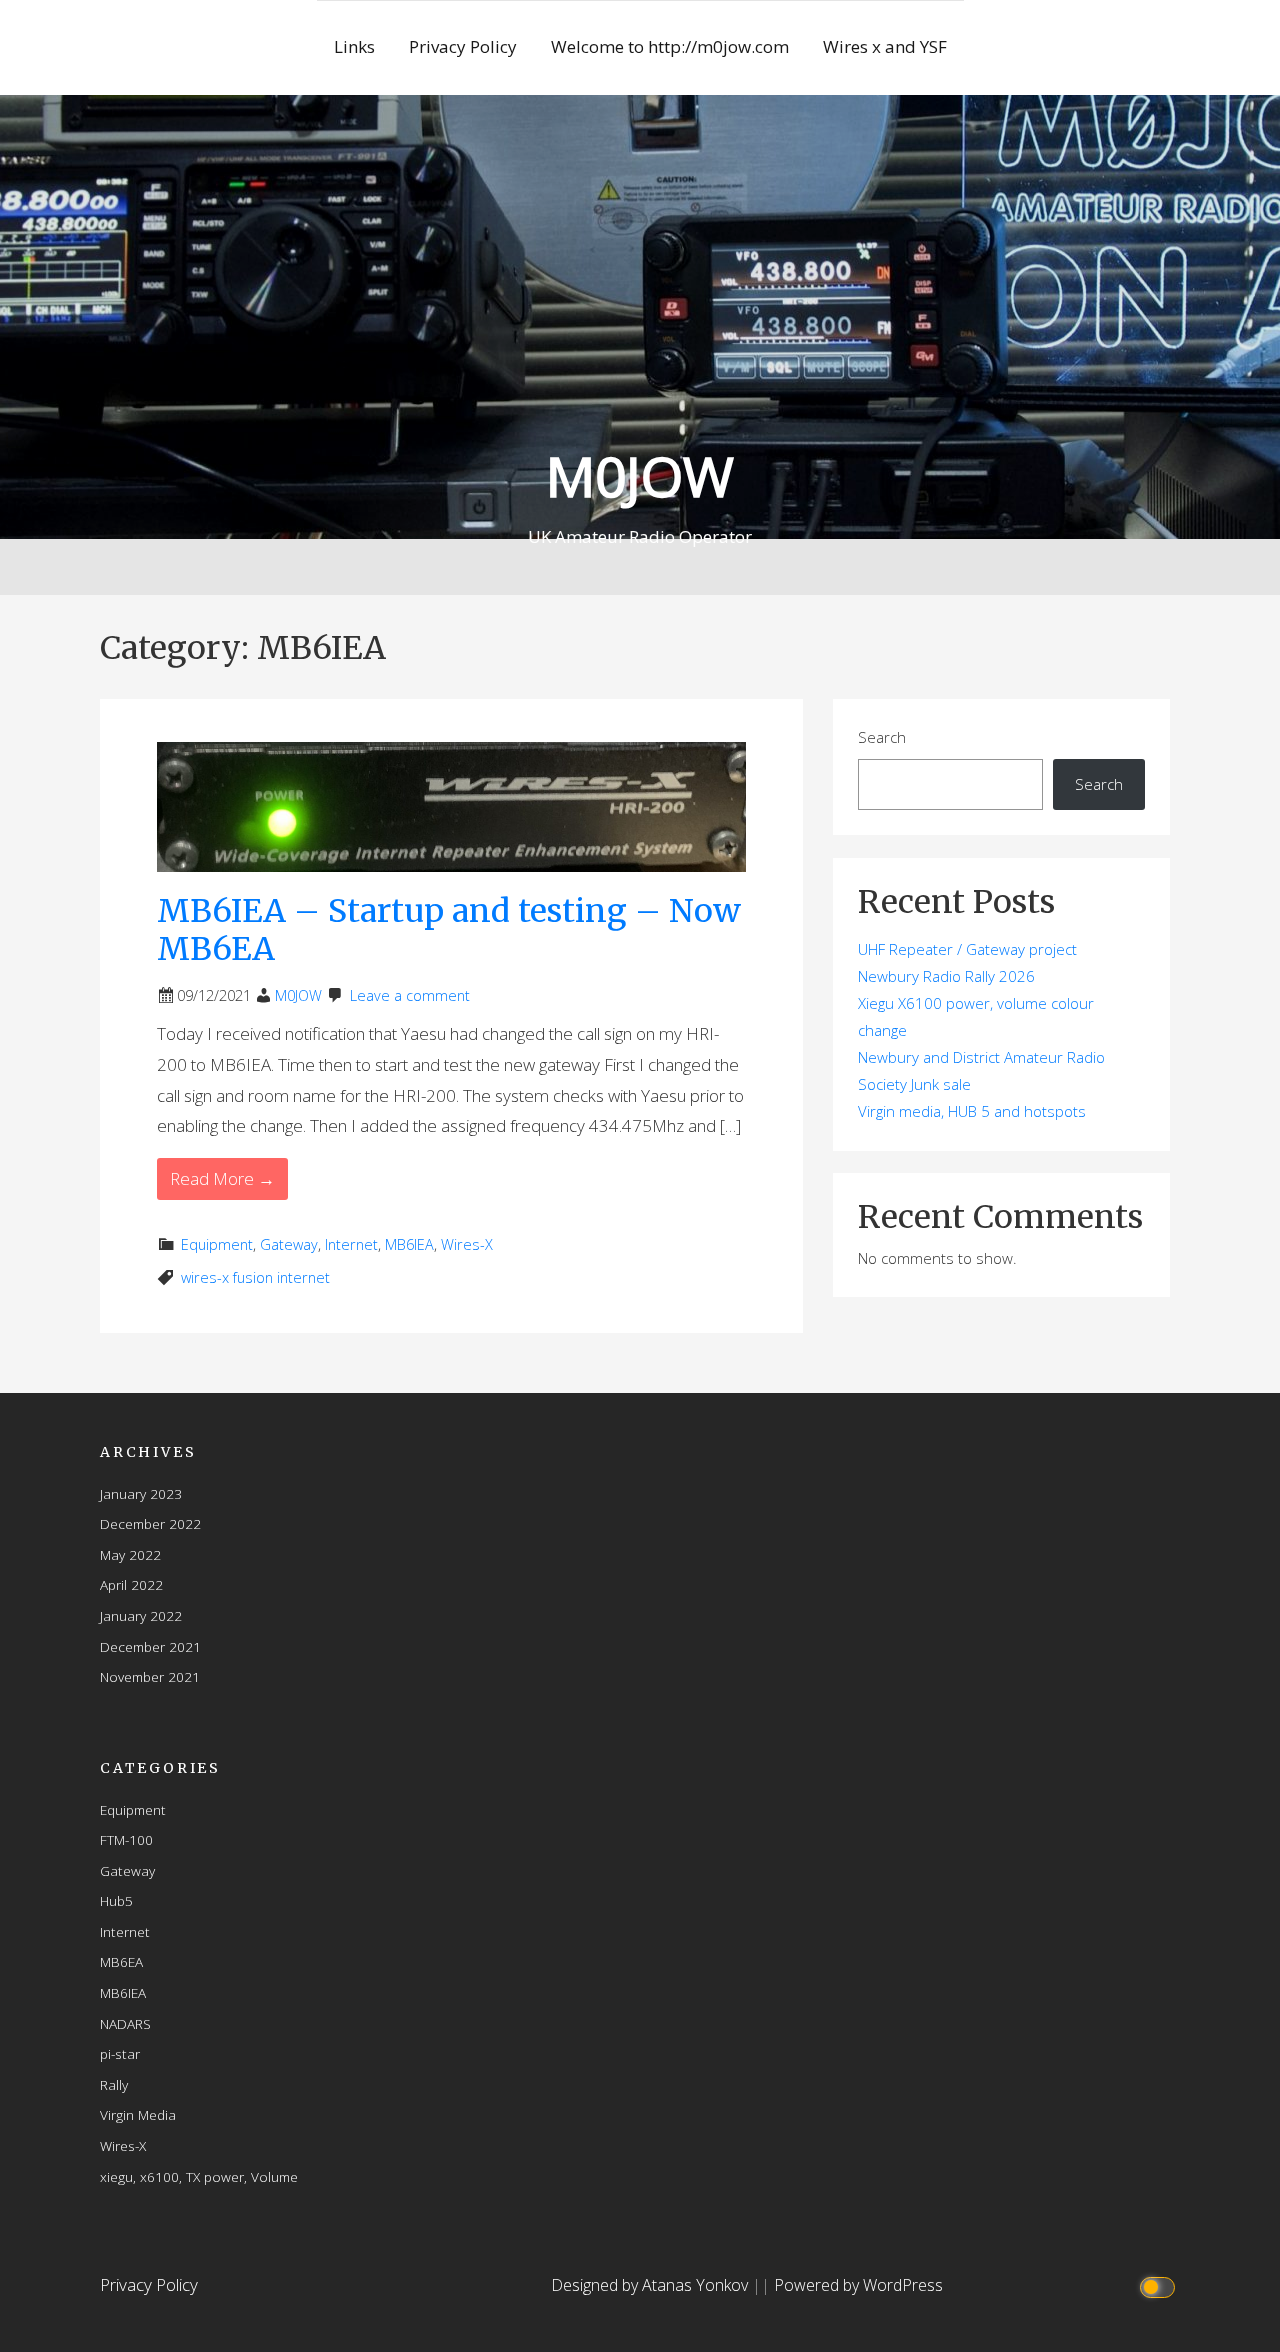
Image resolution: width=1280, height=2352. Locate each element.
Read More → (222, 1178)
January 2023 (141, 1493)
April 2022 (131, 1584)
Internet (351, 1244)
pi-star (120, 2053)
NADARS (125, 2023)
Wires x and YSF (885, 46)
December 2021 (150, 1646)
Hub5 (116, 1900)
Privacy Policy (463, 46)
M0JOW (640, 475)
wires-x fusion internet (255, 1277)
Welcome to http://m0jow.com (670, 46)
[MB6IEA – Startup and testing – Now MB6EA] (451, 804)
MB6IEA (409, 1244)
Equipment (217, 1244)
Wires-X (467, 1244)
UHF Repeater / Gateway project (967, 949)
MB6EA (121, 1961)
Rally (114, 2084)
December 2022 (150, 1523)
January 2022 (141, 1615)
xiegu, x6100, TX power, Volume (199, 2176)
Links (354, 46)
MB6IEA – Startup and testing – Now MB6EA (449, 930)
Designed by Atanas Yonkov (651, 2285)
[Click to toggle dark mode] (1160, 2285)
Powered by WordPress (858, 2285)
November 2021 (150, 1676)
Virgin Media (138, 2114)
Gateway (289, 1244)
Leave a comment (410, 995)
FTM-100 (126, 1839)
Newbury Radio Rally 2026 (946, 976)
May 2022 (130, 1554)
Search (882, 737)
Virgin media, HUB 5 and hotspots (972, 1111)
